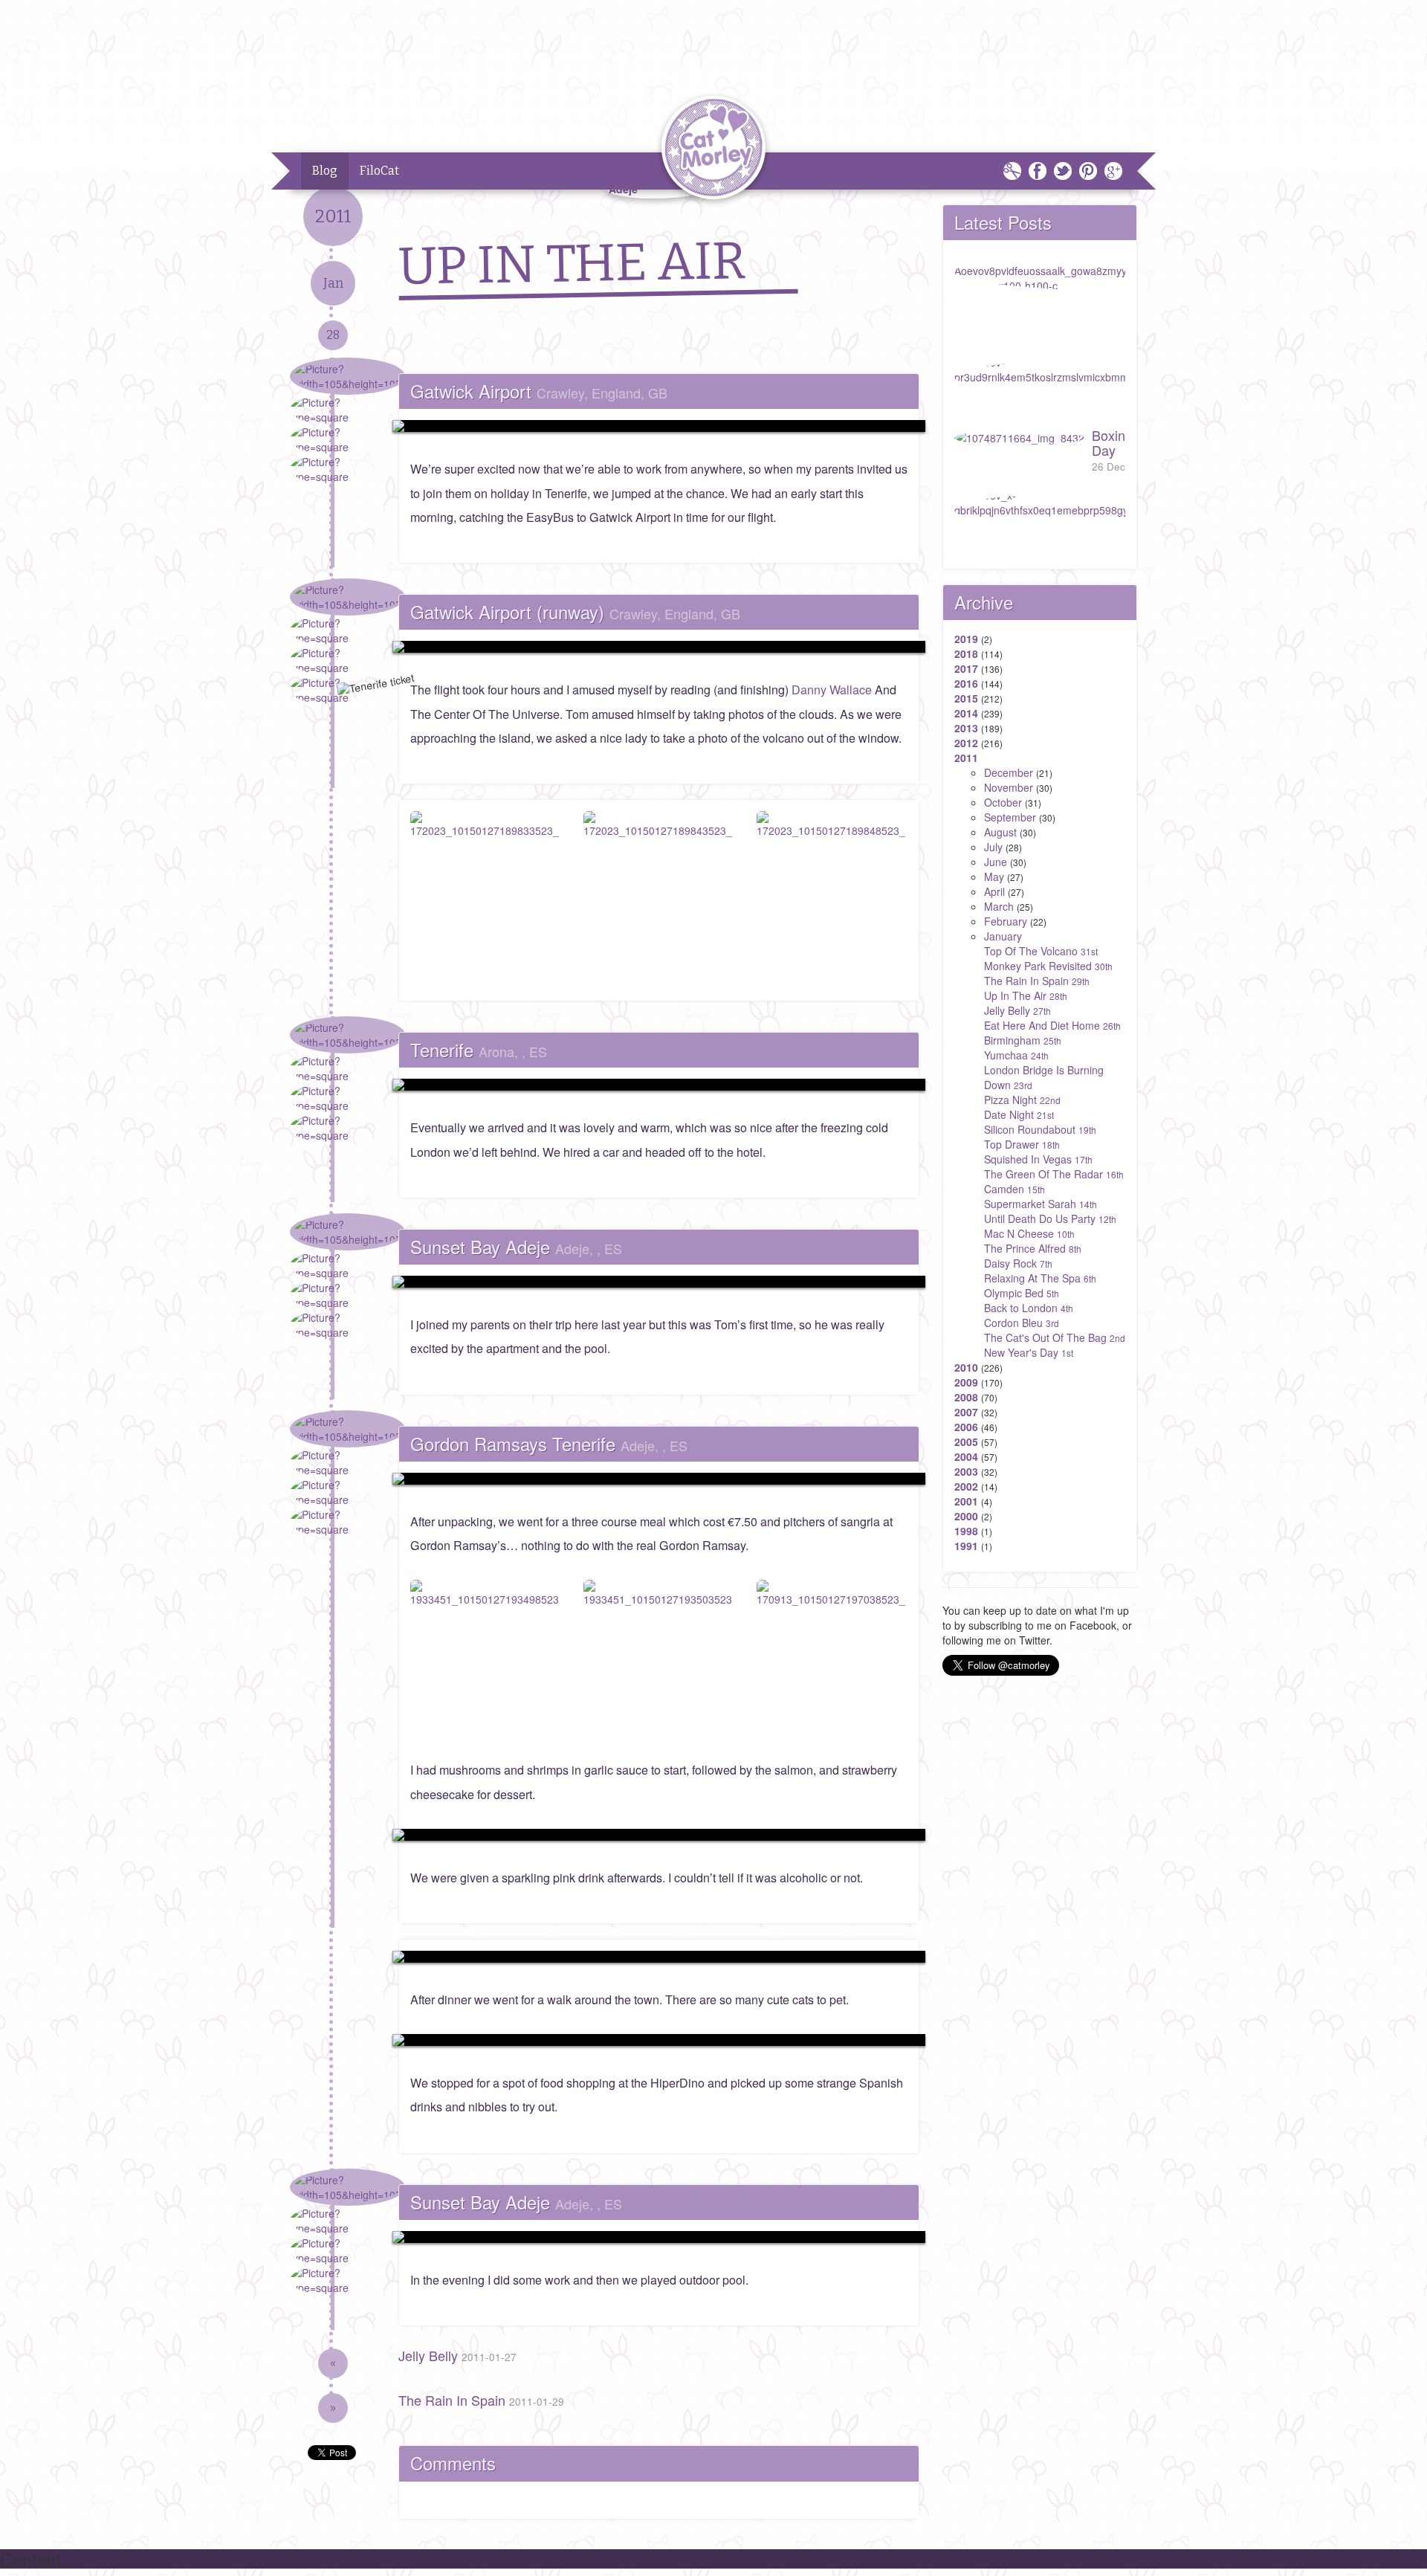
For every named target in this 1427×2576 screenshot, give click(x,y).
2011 (966, 758)
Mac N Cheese (1029, 1233)
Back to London (1029, 1308)
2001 (966, 1501)
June (996, 862)
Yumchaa (1016, 1055)
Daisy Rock (1018, 1263)
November (1009, 787)
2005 (966, 1442)
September (1010, 817)
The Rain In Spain (481, 2400)
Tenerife (479, 1049)
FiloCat (379, 171)
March (999, 906)
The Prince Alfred (1033, 1248)
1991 (966, 1546)
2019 (966, 639)
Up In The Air (1026, 995)
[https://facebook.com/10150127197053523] (659, 2040)
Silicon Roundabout (1040, 1129)
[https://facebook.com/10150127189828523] (659, 647)
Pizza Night (1022, 1100)
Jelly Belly (457, 2355)
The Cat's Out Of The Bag (1055, 1337)
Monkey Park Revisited (1048, 966)
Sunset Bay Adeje (516, 1246)
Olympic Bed (1022, 1293)
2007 (966, 1412)
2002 (966, 1486)
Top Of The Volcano (1041, 951)
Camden (1015, 1189)
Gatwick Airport (539, 391)
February (1006, 921)
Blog (325, 171)
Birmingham (1023, 1040)
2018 (966, 653)
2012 (966, 743)
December (1009, 772)
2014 (966, 713)
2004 (966, 1456)
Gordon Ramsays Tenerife (549, 1443)
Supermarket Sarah (1041, 1204)
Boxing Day (1112, 449)
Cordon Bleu (1022, 1323)
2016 (966, 683)
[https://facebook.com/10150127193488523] (659, 1282)
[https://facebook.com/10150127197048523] (659, 1957)
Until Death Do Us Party (1050, 1218)
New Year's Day (1029, 1352)
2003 (966, 1471)
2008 (966, 1397)
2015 (966, 698)
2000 (966, 1516)
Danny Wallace (832, 690)
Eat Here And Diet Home (1052, 1025)
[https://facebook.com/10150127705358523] (659, 2237)
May (994, 877)
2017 (966, 668)
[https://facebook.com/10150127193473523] (659, 1085)
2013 (966, 728)
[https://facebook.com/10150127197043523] (659, 1835)
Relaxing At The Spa (1040, 1278)
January (1003, 936)
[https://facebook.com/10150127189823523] (659, 426)
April (994, 891)
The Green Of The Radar (1054, 1174)
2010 (966, 1367)
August (1000, 832)
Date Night (1019, 1114)
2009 (966, 1382)
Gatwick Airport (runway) (575, 611)
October (1003, 802)
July (993, 847)
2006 (966, 1427)
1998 (966, 1531)
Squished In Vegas (1038, 1159)
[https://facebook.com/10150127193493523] (659, 1479)
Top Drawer (1022, 1144)
